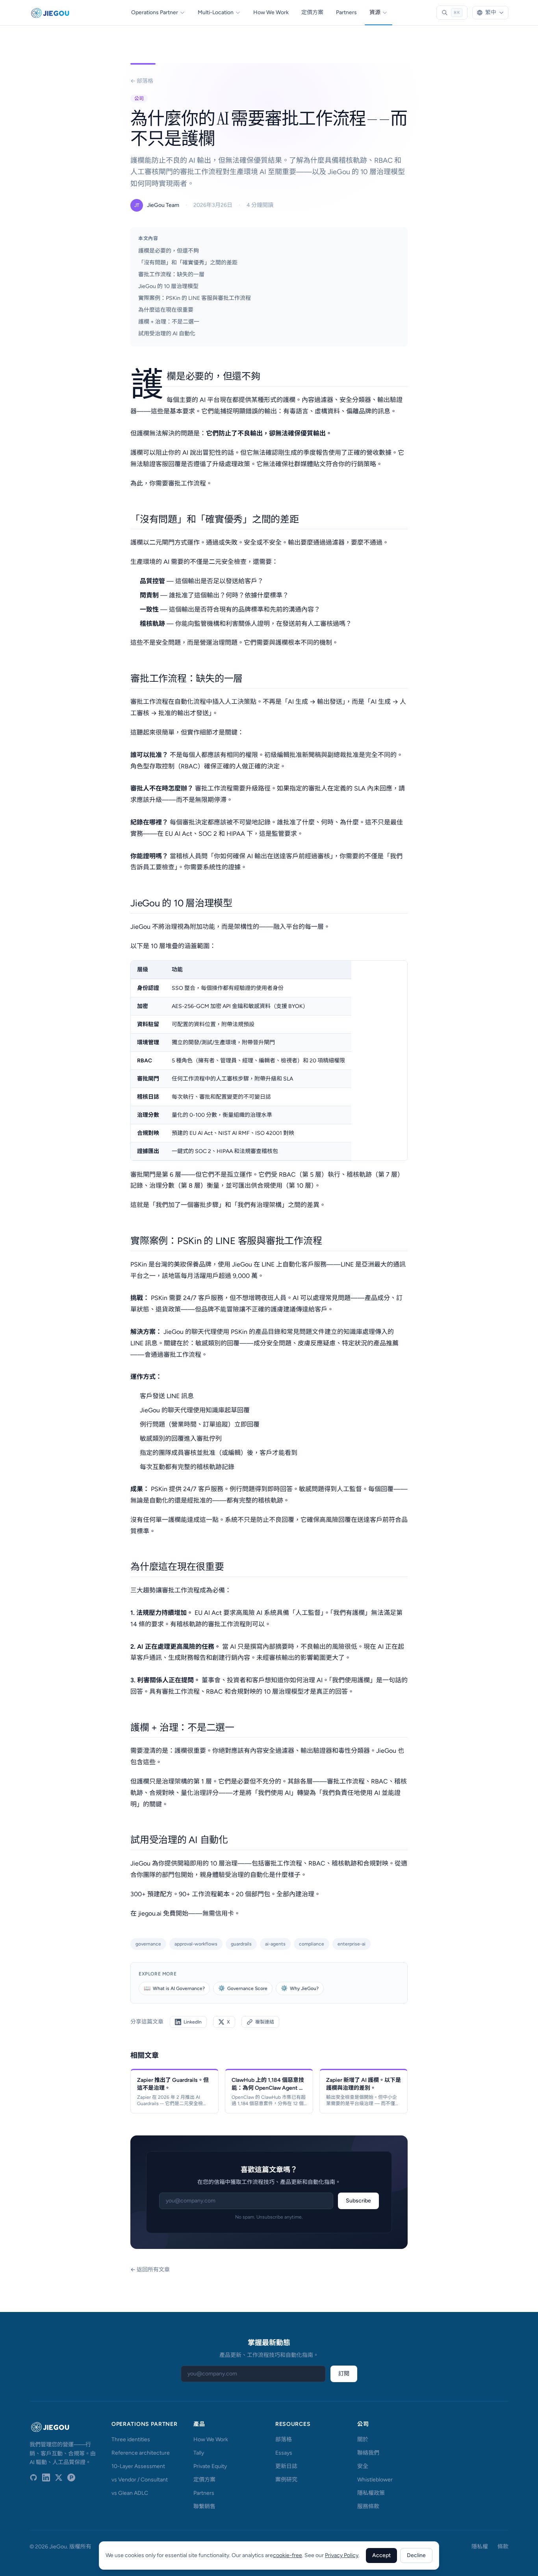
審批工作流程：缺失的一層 (171, 274)
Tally (199, 2453)
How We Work (271, 12)
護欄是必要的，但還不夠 (169, 251)
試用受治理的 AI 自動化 (167, 334)
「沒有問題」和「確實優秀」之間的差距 (188, 263)
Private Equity (210, 2466)
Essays (284, 2453)
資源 (375, 12)
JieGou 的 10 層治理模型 (168, 286)
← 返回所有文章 (150, 2270)
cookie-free (288, 2555)
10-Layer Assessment (138, 2466)
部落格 (284, 2439)
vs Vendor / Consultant (140, 2480)
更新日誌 (286, 2466)
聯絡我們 (368, 2453)
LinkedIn (193, 2022)
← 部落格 (142, 81)
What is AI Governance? (174, 1988)
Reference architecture (141, 2453)
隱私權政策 (371, 2493)
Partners (346, 12)
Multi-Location (216, 12)
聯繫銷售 (204, 2506)
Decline (416, 2555)
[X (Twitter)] (59, 2477)
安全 (363, 2466)
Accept (381, 2555)
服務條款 (368, 2506)
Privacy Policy (342, 2555)
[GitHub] (33, 2477)
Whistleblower (375, 2480)
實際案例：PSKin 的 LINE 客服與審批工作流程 (195, 298)
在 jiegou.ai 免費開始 (159, 1913)
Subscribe (358, 2201)
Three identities (131, 2439)
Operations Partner (155, 12)
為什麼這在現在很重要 (166, 310)
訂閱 (344, 2374)
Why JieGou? (300, 1988)
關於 (363, 2439)
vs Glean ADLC (130, 2493)
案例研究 (286, 2480)
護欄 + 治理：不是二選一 (169, 322)
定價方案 (312, 12)
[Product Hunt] (71, 2477)
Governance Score (243, 1988)
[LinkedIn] (46, 2477)
